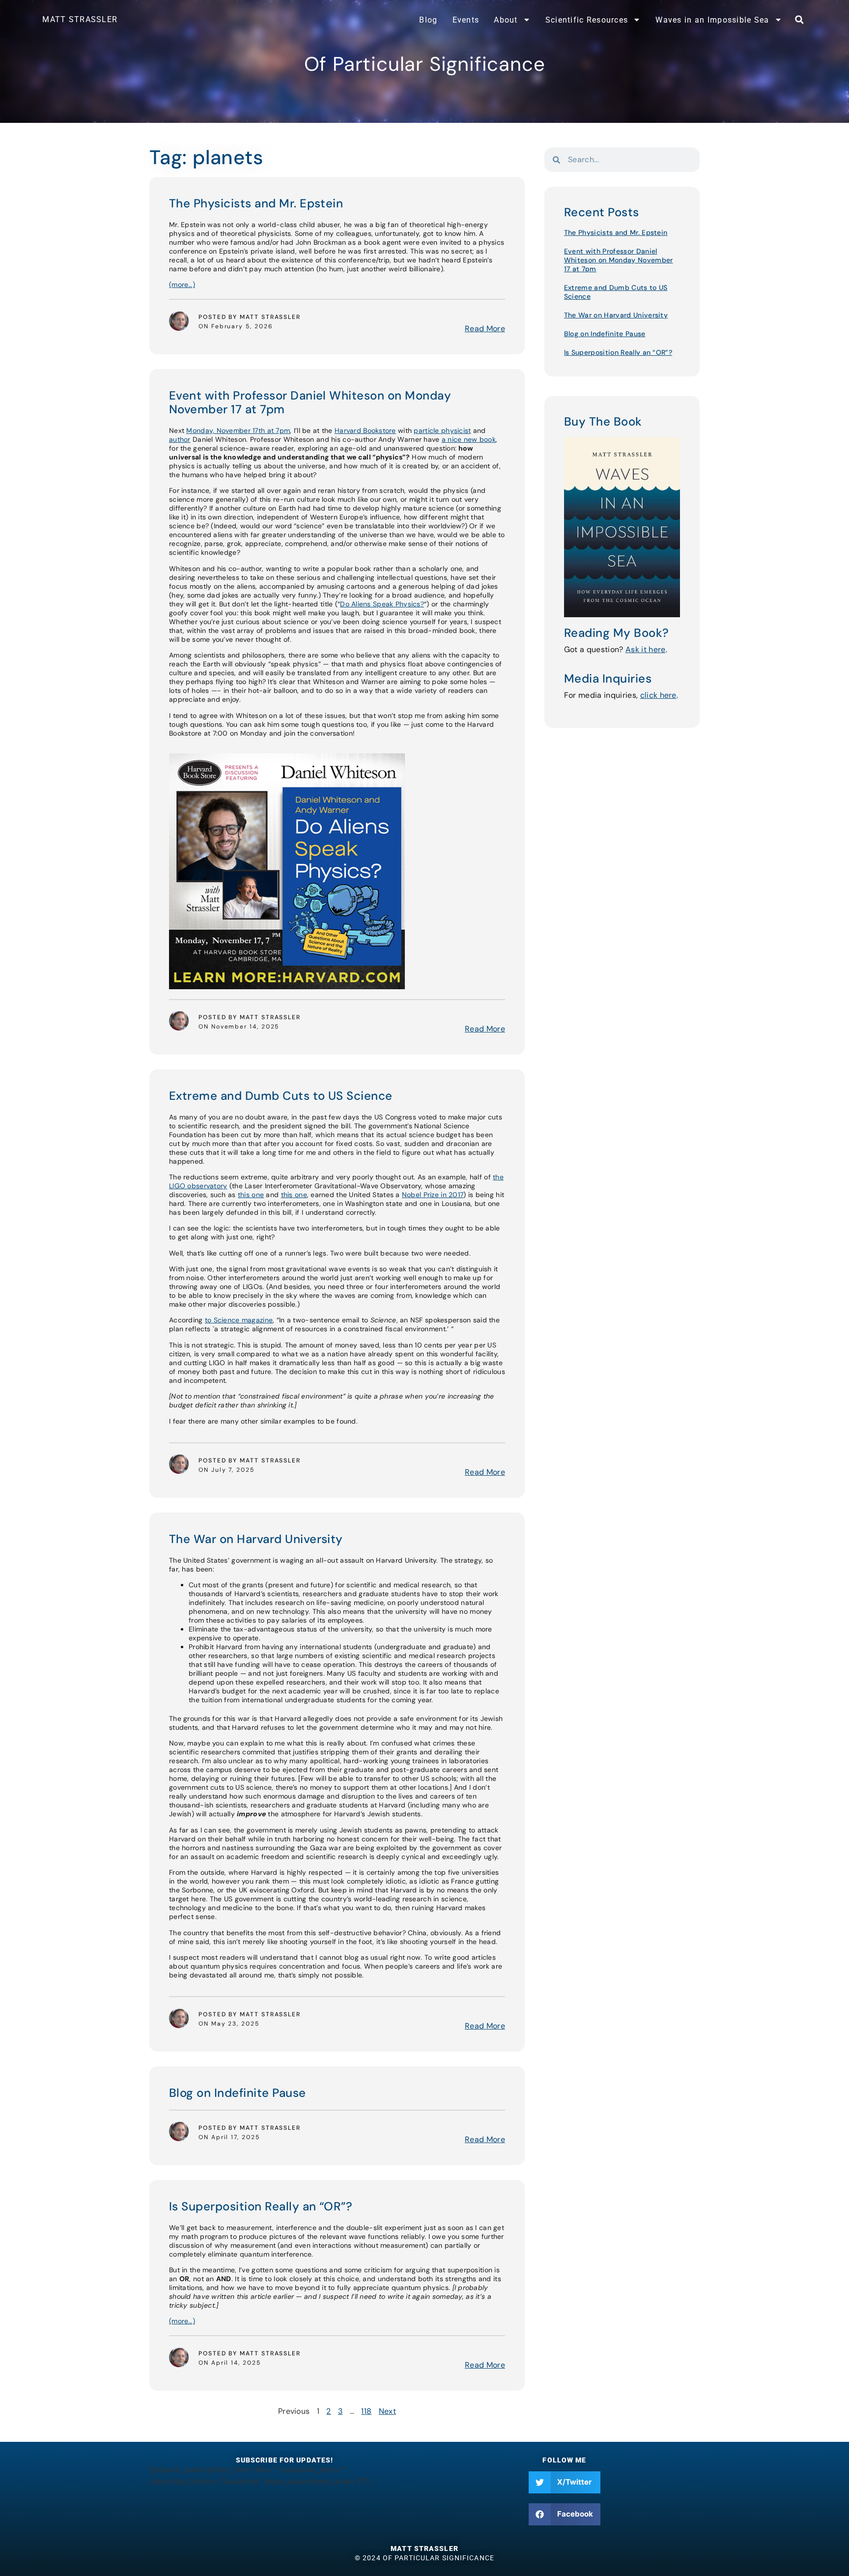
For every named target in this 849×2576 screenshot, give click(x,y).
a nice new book (469, 439)
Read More (485, 329)
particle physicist (442, 430)
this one (251, 1195)
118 (366, 2411)
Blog (428, 20)
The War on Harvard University (256, 1539)
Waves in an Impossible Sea (712, 20)
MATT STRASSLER (80, 19)
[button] (799, 20)
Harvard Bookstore (365, 430)
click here (658, 695)
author (180, 439)
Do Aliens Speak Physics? (382, 604)
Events (466, 20)
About (506, 20)
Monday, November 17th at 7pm (238, 430)
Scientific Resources (587, 20)
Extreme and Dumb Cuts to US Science (281, 1096)
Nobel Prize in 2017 (433, 1195)
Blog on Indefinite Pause (238, 2093)
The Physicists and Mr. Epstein (256, 203)
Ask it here (646, 649)
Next (387, 2411)
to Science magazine (239, 1320)
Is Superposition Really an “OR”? (261, 2206)
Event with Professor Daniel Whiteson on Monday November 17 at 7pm (310, 402)
